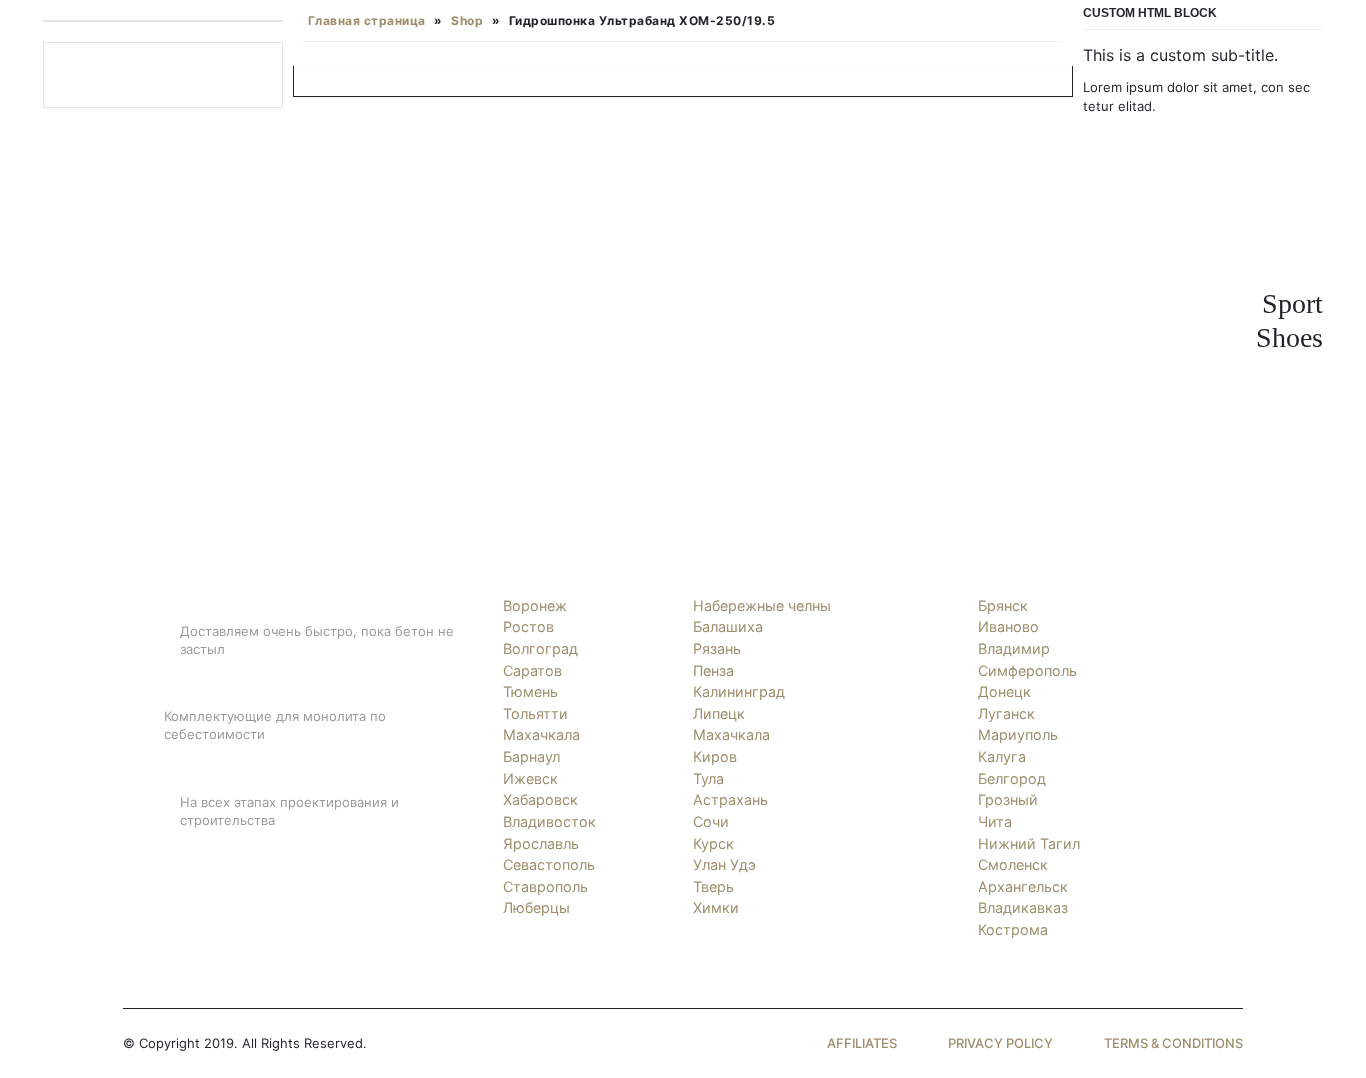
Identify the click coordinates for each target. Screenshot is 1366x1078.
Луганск (1006, 713)
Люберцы (536, 907)
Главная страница (367, 20)
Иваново (1008, 626)
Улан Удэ (724, 864)
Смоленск (1013, 864)
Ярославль (541, 843)
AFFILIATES (862, 1043)
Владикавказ (1023, 907)
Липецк (719, 713)
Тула (708, 778)
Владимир (1014, 648)
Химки (716, 907)
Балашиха (728, 626)
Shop (467, 20)
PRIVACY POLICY (1000, 1043)
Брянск (1003, 605)
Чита (995, 821)
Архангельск (1023, 886)
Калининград (739, 691)
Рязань (717, 648)
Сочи (711, 821)
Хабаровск (540, 799)
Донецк (1004, 691)
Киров (715, 756)
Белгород (1012, 778)
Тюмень (530, 691)
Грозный (1008, 799)
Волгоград (540, 648)
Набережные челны (762, 605)
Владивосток (549, 821)
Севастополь (549, 864)
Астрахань (730, 799)
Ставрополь (545, 886)
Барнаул (531, 756)
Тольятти (535, 713)
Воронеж (535, 605)
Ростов (528, 626)
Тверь (713, 886)
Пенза (713, 670)
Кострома (1013, 929)
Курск (713, 843)
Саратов (532, 670)
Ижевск (530, 778)
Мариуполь (1018, 734)
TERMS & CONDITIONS (1173, 1043)
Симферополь (1027, 670)
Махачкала (541, 734)
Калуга (1002, 756)
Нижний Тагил (1029, 843)
